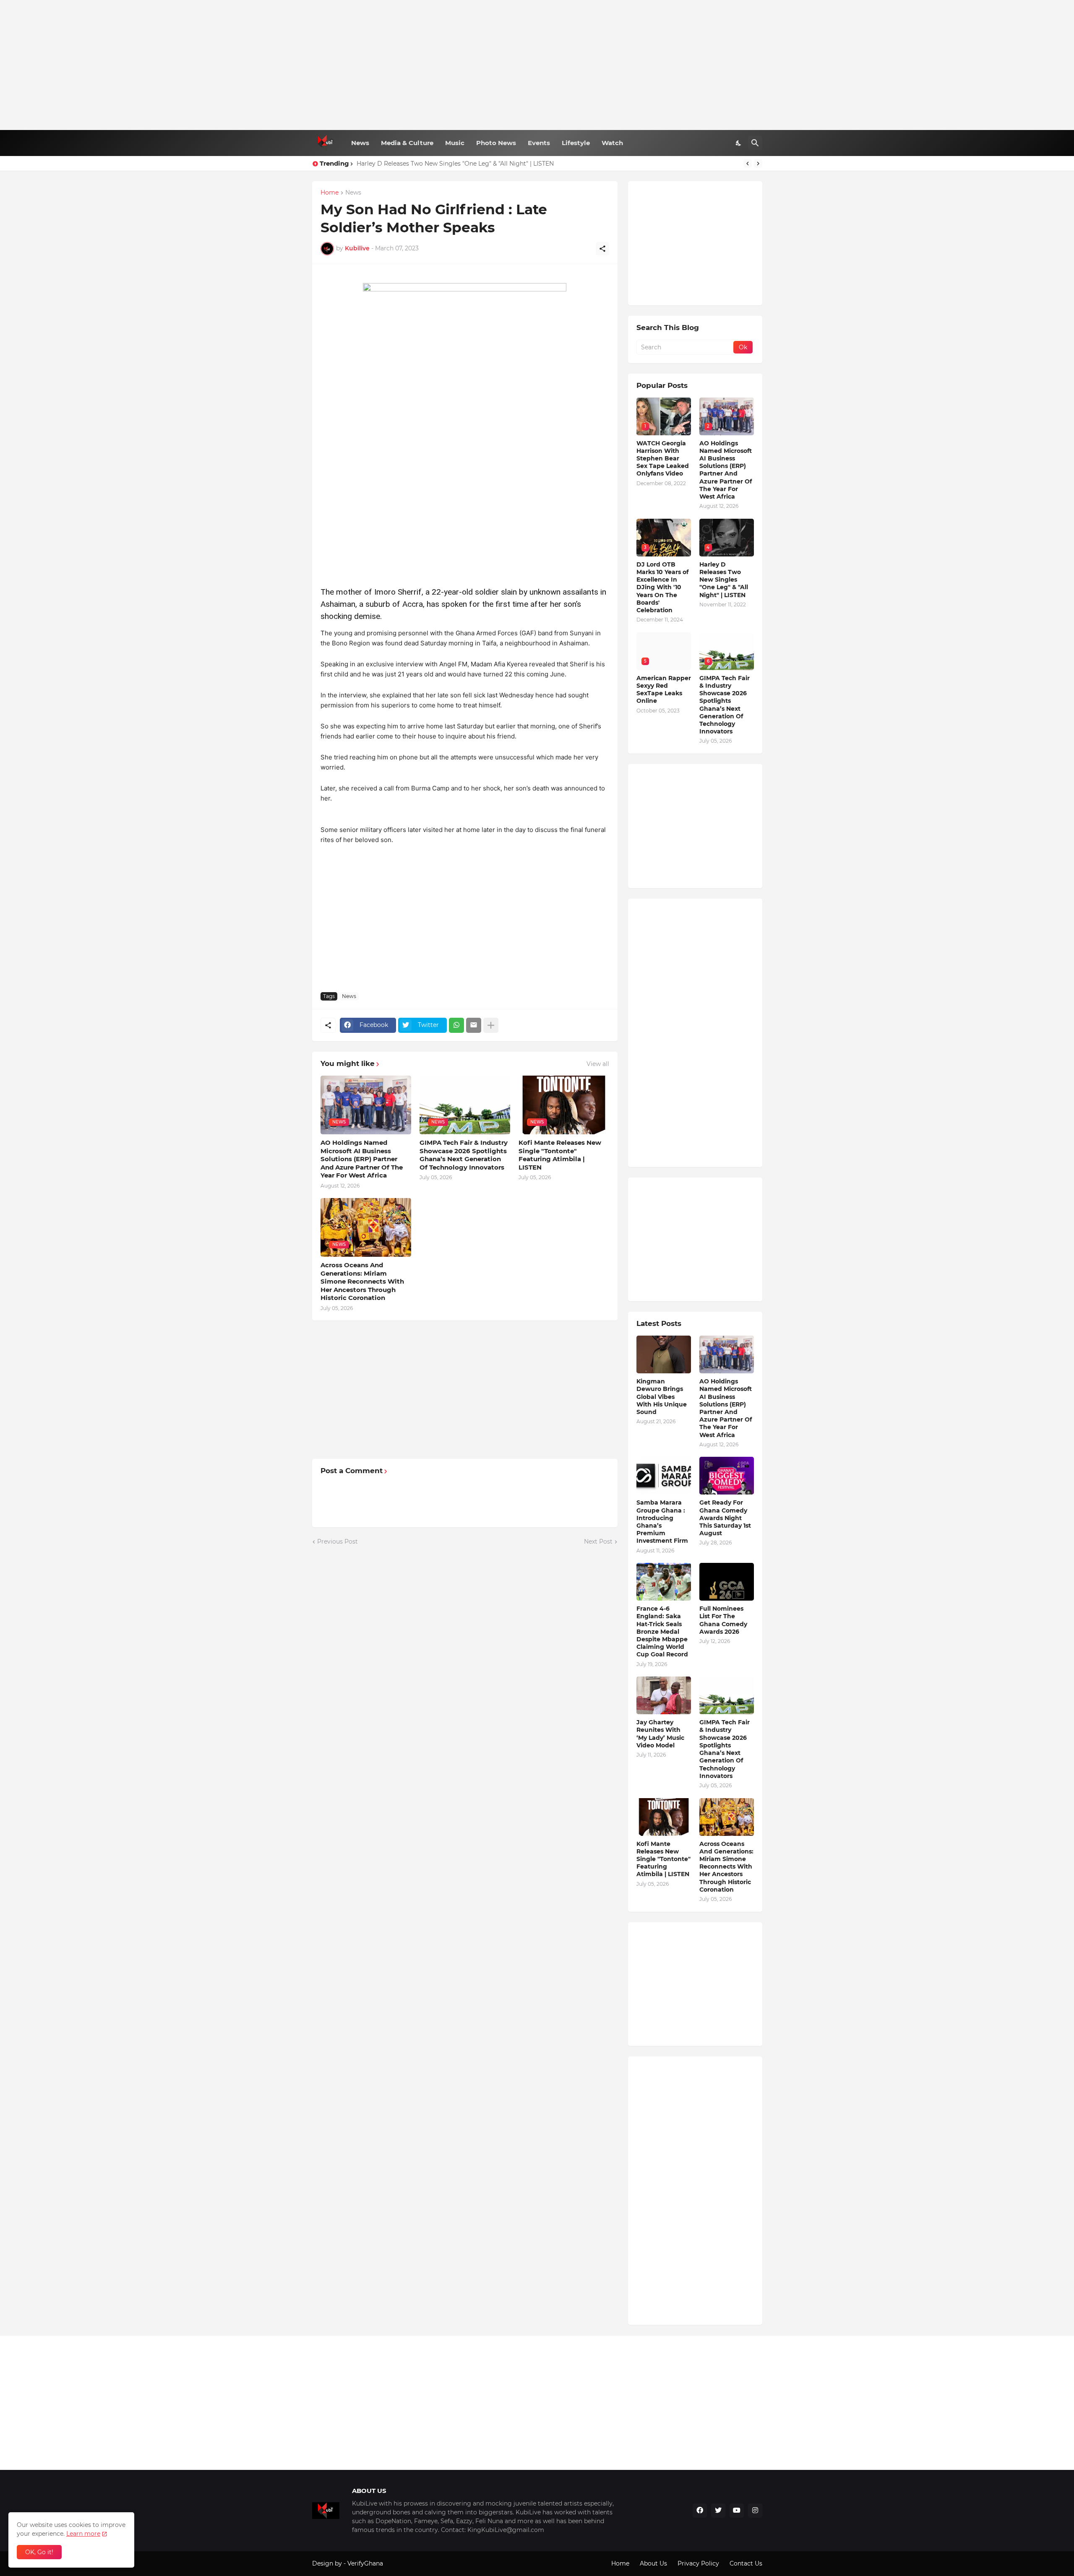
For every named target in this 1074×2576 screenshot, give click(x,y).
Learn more (83, 2534)
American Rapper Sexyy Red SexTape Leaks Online (664, 690)
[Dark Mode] (739, 143)
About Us (653, 2563)
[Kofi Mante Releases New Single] (664, 1817)
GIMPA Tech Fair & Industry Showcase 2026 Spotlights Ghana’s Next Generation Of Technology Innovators (464, 1155)
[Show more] (491, 1025)
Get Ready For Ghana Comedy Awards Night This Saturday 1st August (725, 1518)
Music (455, 143)
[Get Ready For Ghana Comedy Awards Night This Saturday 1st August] (727, 1476)
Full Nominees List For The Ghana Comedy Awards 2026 (723, 1620)
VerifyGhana (365, 2563)
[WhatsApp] (456, 1025)
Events (539, 143)
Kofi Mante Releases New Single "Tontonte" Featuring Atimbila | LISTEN (560, 1155)
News (360, 143)
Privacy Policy (698, 2563)
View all (598, 1064)
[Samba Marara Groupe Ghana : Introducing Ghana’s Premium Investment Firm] (664, 1476)
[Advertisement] (537, 65)
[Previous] (748, 164)
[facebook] (700, 2511)
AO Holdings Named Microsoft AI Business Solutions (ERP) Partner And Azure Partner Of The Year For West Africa (362, 1159)
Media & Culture (407, 143)
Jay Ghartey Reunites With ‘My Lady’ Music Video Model (660, 1734)
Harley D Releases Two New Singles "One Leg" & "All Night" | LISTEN (455, 164)
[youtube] (737, 2511)
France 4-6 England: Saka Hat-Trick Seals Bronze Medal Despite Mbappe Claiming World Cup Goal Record (662, 1631)
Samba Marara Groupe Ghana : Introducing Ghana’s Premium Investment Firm (662, 1522)
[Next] (758, 164)
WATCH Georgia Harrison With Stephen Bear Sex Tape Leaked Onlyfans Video (663, 459)
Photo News (496, 143)
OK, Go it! (39, 2552)
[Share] (602, 249)
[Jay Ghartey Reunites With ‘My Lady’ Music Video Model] (664, 1695)
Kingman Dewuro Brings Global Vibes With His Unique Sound (662, 1397)
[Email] (474, 1025)
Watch (612, 143)
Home (330, 193)
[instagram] (755, 2511)
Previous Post (338, 1541)
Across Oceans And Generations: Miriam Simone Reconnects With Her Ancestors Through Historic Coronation (362, 1281)
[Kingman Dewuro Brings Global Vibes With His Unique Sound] (664, 1354)
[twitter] (718, 2511)
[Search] (755, 143)
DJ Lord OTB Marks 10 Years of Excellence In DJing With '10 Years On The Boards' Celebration (662, 587)
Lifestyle (576, 143)
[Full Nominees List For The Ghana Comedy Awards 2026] (727, 1582)
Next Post (598, 1541)
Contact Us (746, 2563)
